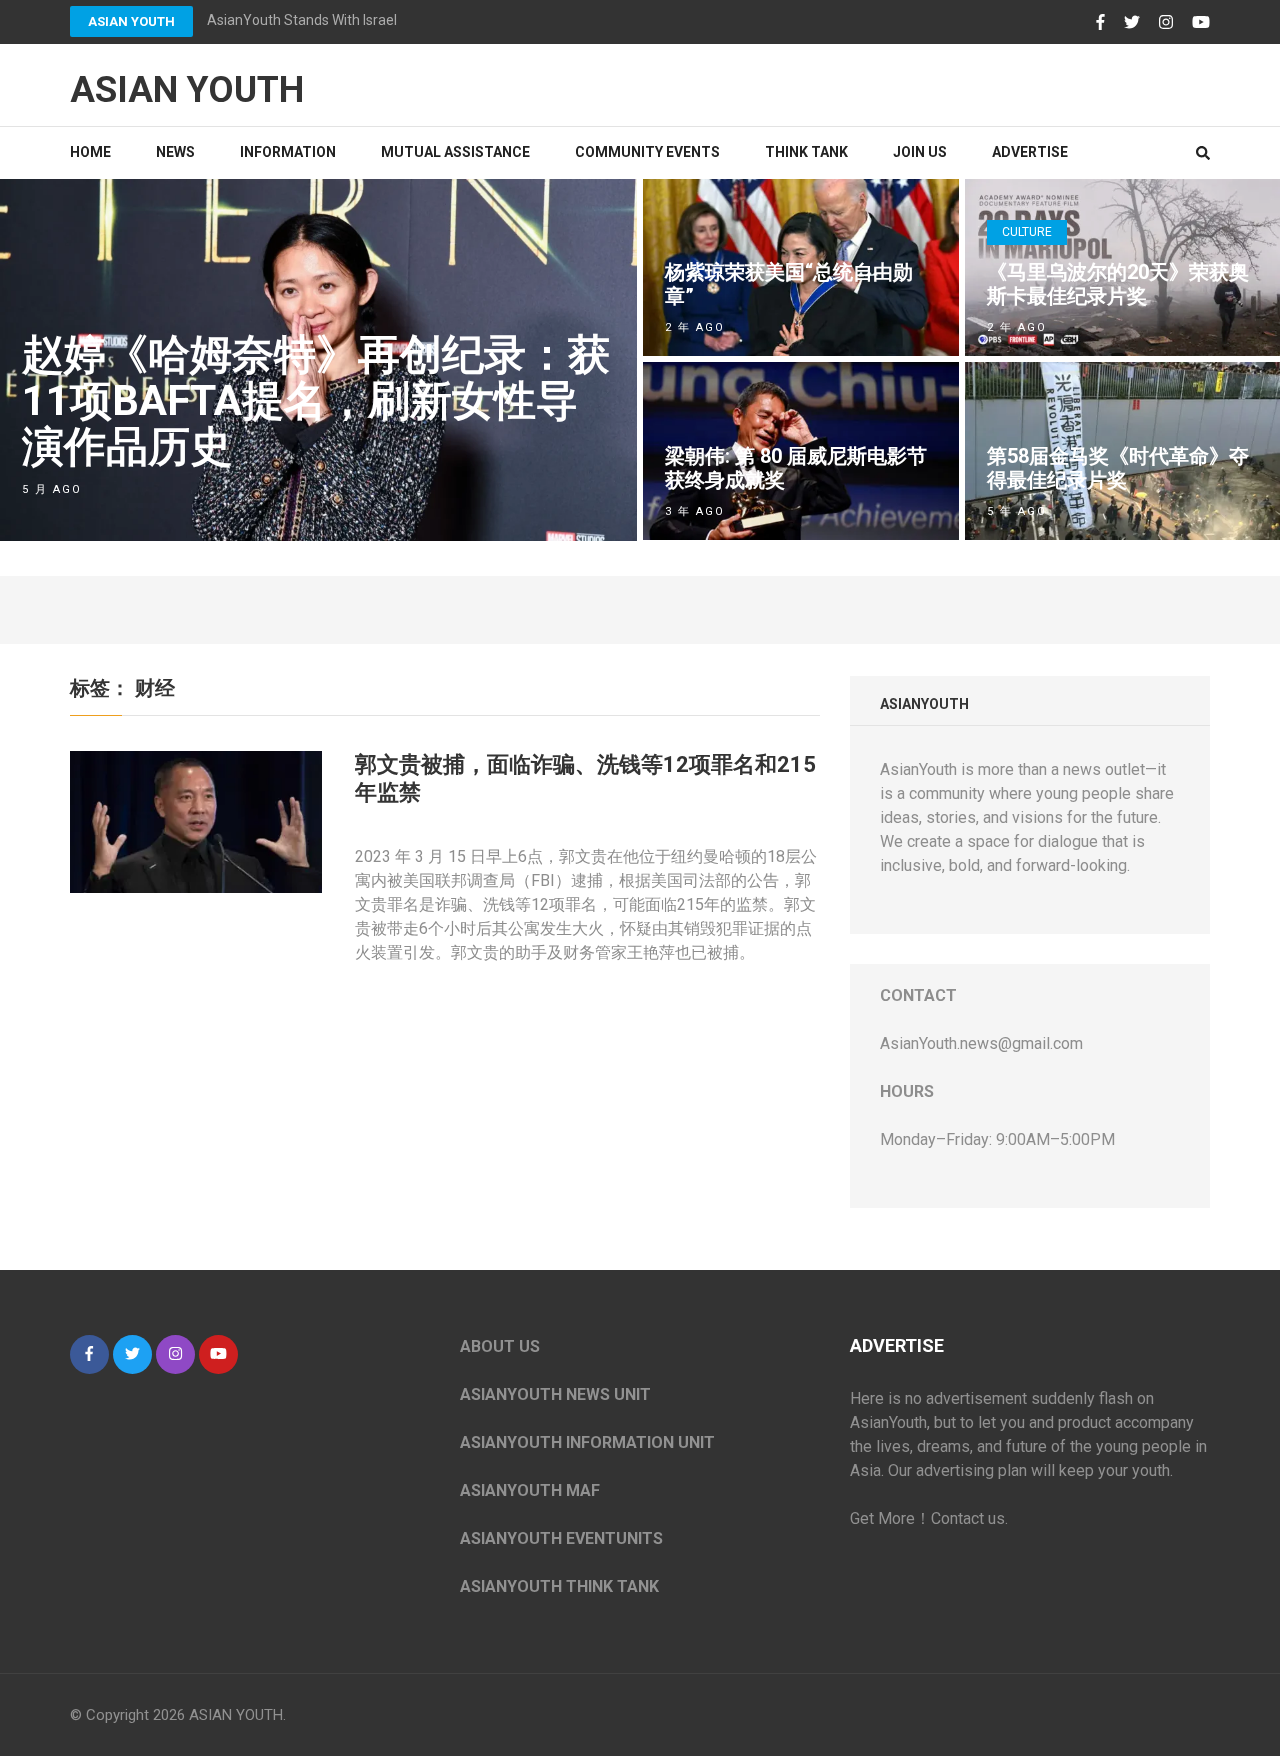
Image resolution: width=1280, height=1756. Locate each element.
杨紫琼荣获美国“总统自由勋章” (789, 284)
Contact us (968, 1518)
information (288, 152)
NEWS (175, 152)
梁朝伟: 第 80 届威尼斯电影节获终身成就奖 (796, 468)
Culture (1027, 232)
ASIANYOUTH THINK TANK (559, 1586)
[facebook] (89, 1354)
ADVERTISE (1030, 152)
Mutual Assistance (455, 152)
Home (90, 152)
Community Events (647, 152)
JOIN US (920, 152)
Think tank (806, 152)
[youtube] (218, 1354)
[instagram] (175, 1354)
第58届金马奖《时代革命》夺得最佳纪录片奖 (1118, 468)
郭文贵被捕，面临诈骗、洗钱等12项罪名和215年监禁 (585, 778)
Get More (882, 1518)
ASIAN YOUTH (131, 21)
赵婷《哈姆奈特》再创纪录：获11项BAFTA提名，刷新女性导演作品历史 (316, 400)
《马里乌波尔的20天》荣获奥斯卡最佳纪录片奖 (1118, 284)
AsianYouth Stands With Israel (302, 20)
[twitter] (132, 1354)
